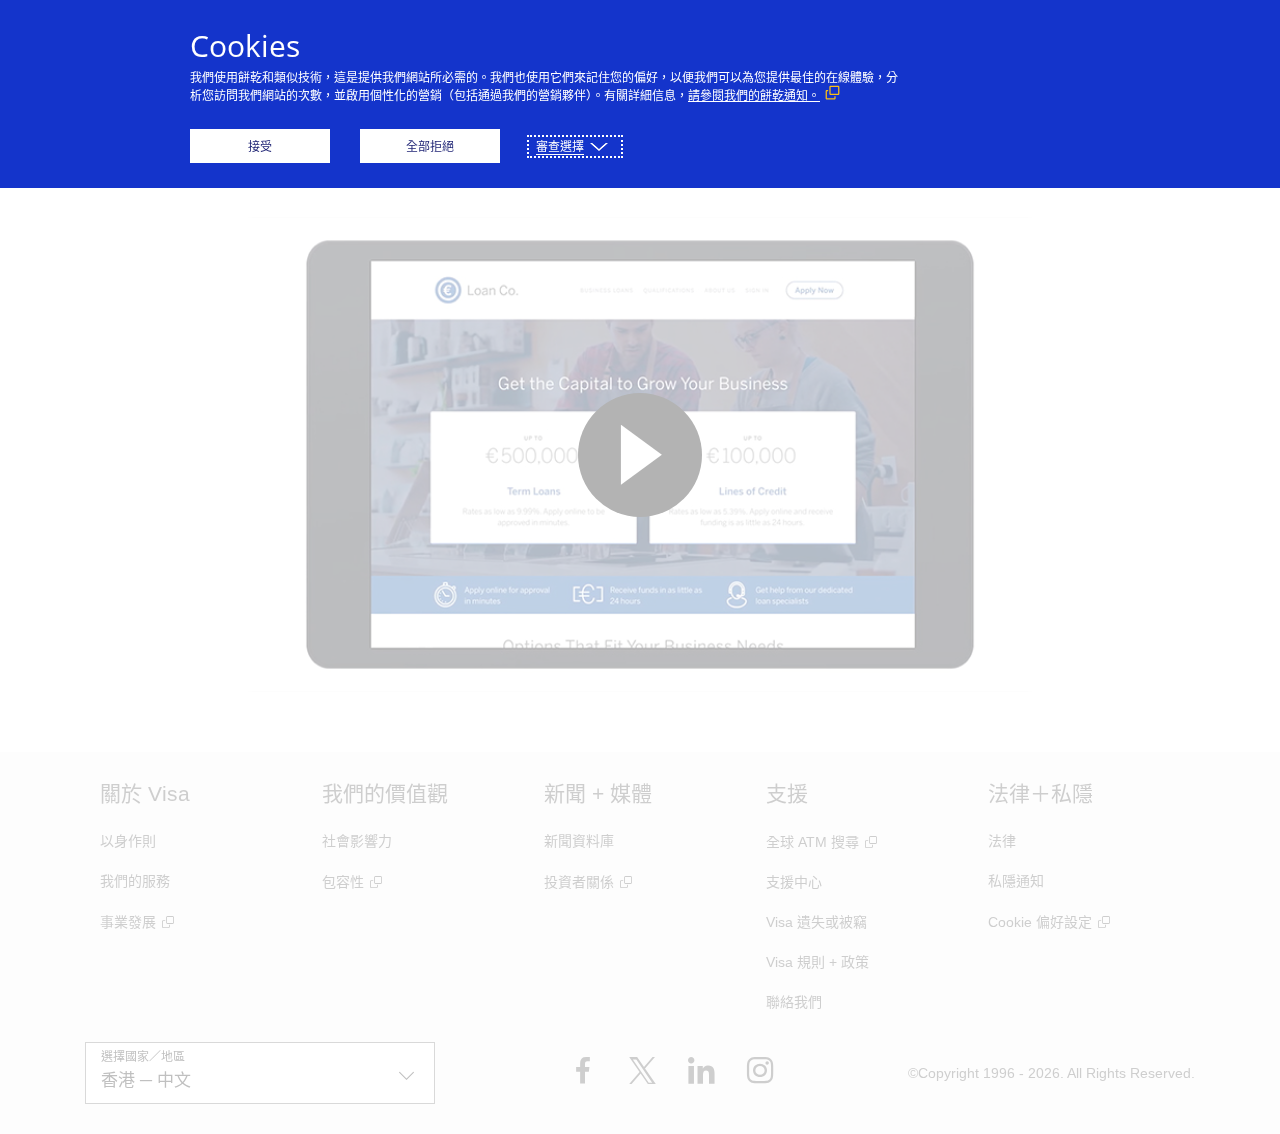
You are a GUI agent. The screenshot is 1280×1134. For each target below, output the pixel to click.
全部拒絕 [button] (430, 146)
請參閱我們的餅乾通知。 (754, 95)
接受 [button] (260, 146)
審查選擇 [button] (560, 146)
